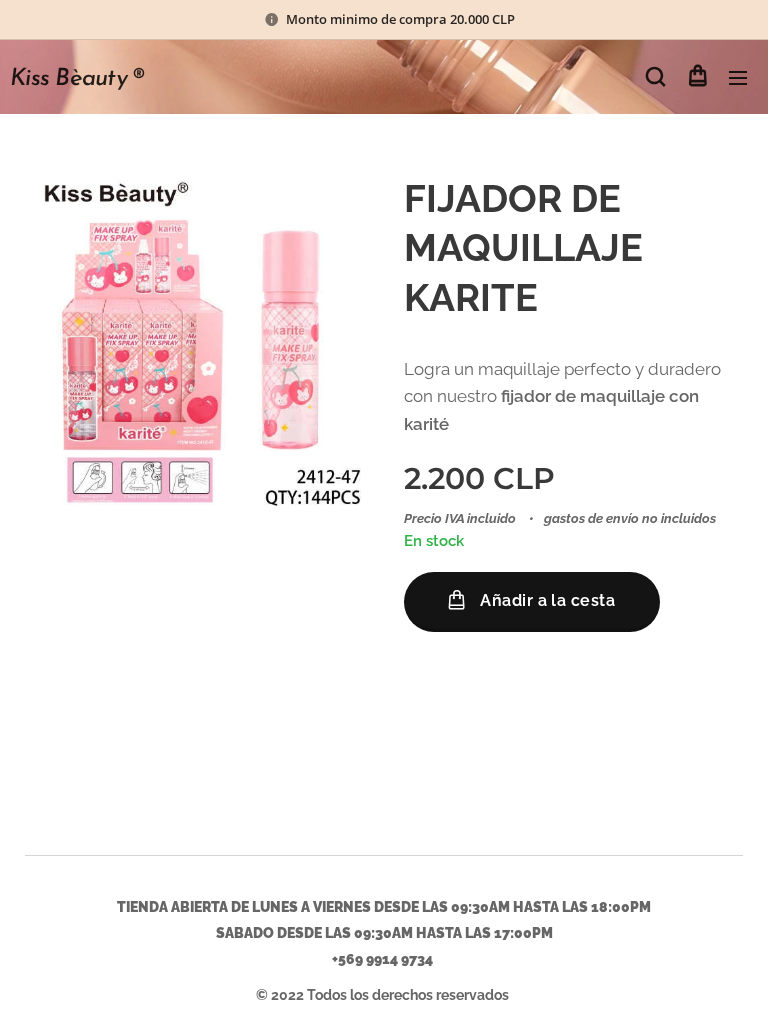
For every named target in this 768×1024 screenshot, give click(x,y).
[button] (655, 77)
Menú (738, 77)
